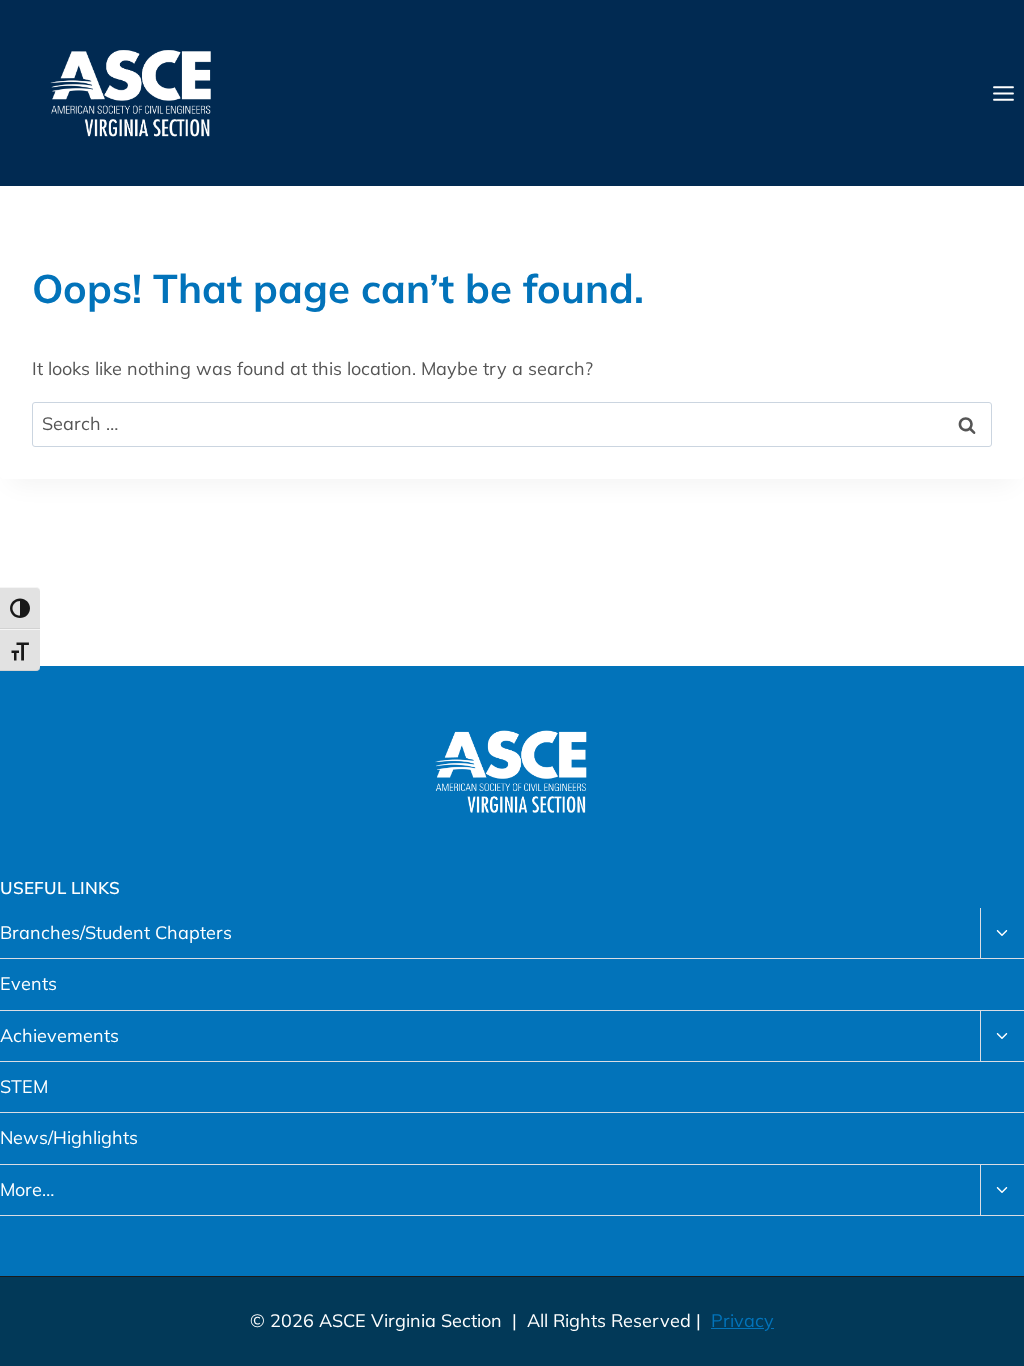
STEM (24, 1086)
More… (27, 1189)
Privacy (742, 1320)
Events (28, 983)
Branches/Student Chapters (116, 932)
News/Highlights (69, 1137)
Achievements (59, 1035)
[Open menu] (1003, 93)
